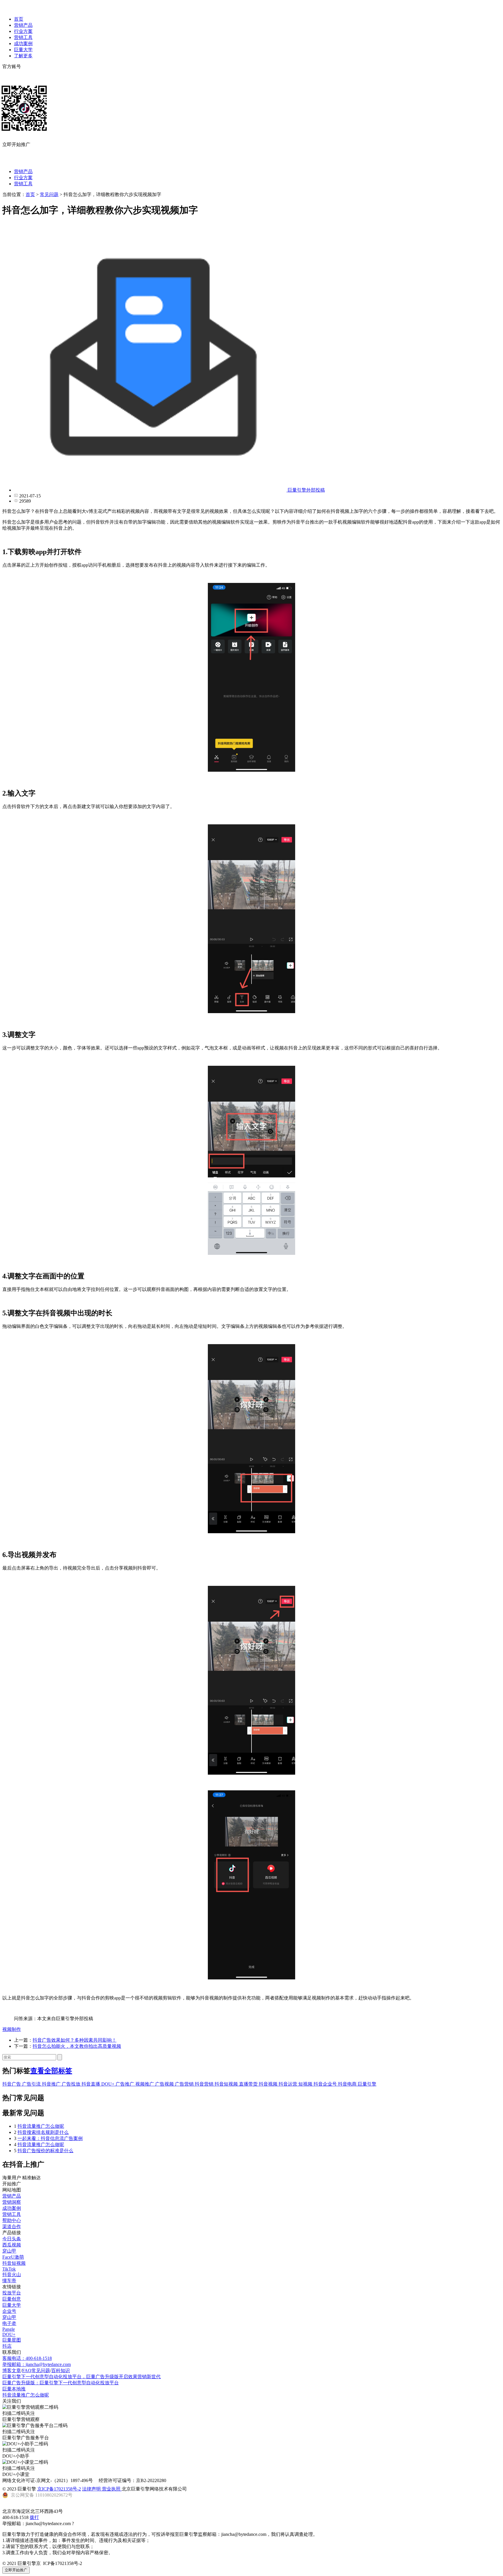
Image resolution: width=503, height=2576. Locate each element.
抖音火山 (12, 2275)
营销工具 (23, 37)
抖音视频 (269, 2084)
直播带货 (249, 2084)
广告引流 (32, 2084)
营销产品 (23, 25)
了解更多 (23, 56)
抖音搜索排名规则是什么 (43, 2132)
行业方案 (23, 31)
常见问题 (49, 194)
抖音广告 (12, 2084)
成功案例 (23, 43)
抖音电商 (348, 2084)
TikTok (9, 2269)
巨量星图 (12, 2340)
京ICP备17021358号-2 (59, 2489)
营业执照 (112, 2489)
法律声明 (92, 2489)
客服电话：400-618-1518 (27, 2358)
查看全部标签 (51, 2071)
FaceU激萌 (13, 2257)
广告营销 (185, 2084)
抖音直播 (91, 2084)
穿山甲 (9, 2251)
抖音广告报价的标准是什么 (45, 2151)
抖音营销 (205, 2084)
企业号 (9, 2311)
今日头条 (12, 2239)
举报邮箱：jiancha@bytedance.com (37, 2364)
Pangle (9, 2329)
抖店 (7, 2346)
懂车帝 (9, 2281)
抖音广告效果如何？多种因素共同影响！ (75, 2040)
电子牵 (9, 2323)
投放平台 (12, 2293)
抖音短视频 (227, 2084)
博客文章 (12, 2370)
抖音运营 (288, 2084)
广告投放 (72, 2084)
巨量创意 (12, 2299)
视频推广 (145, 2084)
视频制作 (12, 2029)
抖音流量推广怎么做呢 (41, 2126)
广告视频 (165, 2084)
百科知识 (61, 2370)
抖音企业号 (326, 2084)
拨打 (34, 2517)
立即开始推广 (16, 2570)
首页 (19, 19)
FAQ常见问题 (36, 2370)
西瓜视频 (12, 2245)
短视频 (306, 2084)
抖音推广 (52, 2084)
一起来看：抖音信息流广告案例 (50, 2138)
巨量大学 (23, 50)
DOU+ (108, 2084)
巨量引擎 (367, 2084)
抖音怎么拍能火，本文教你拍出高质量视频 (77, 2046)
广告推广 (125, 2084)
